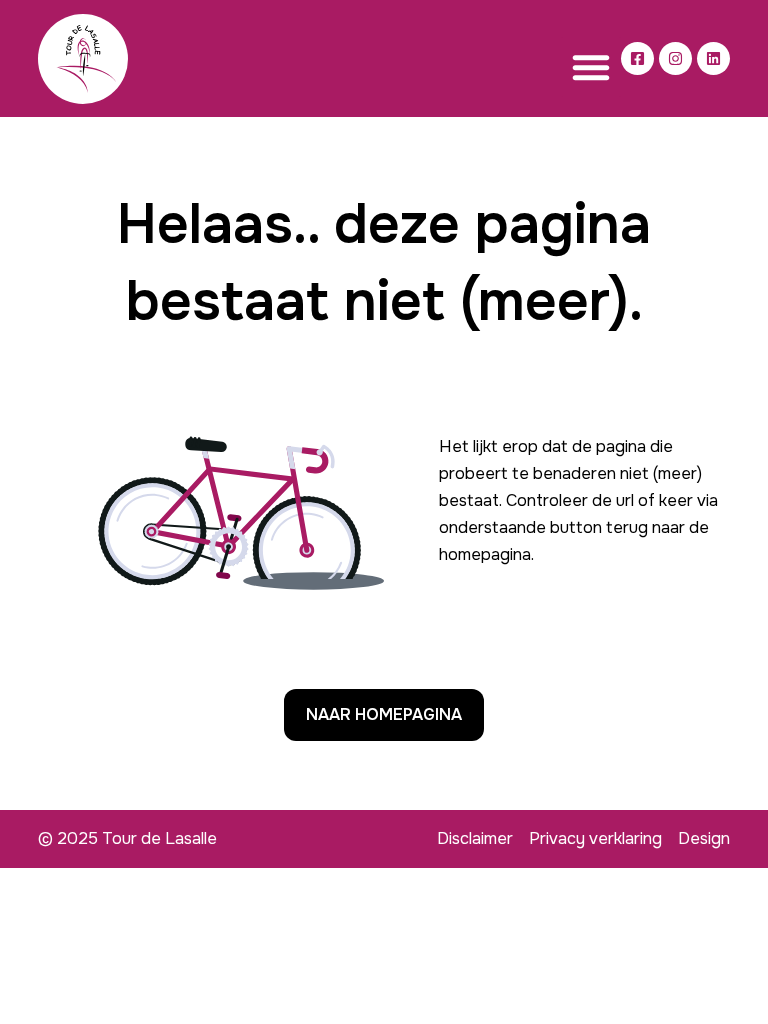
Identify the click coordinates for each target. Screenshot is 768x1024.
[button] (591, 67)
